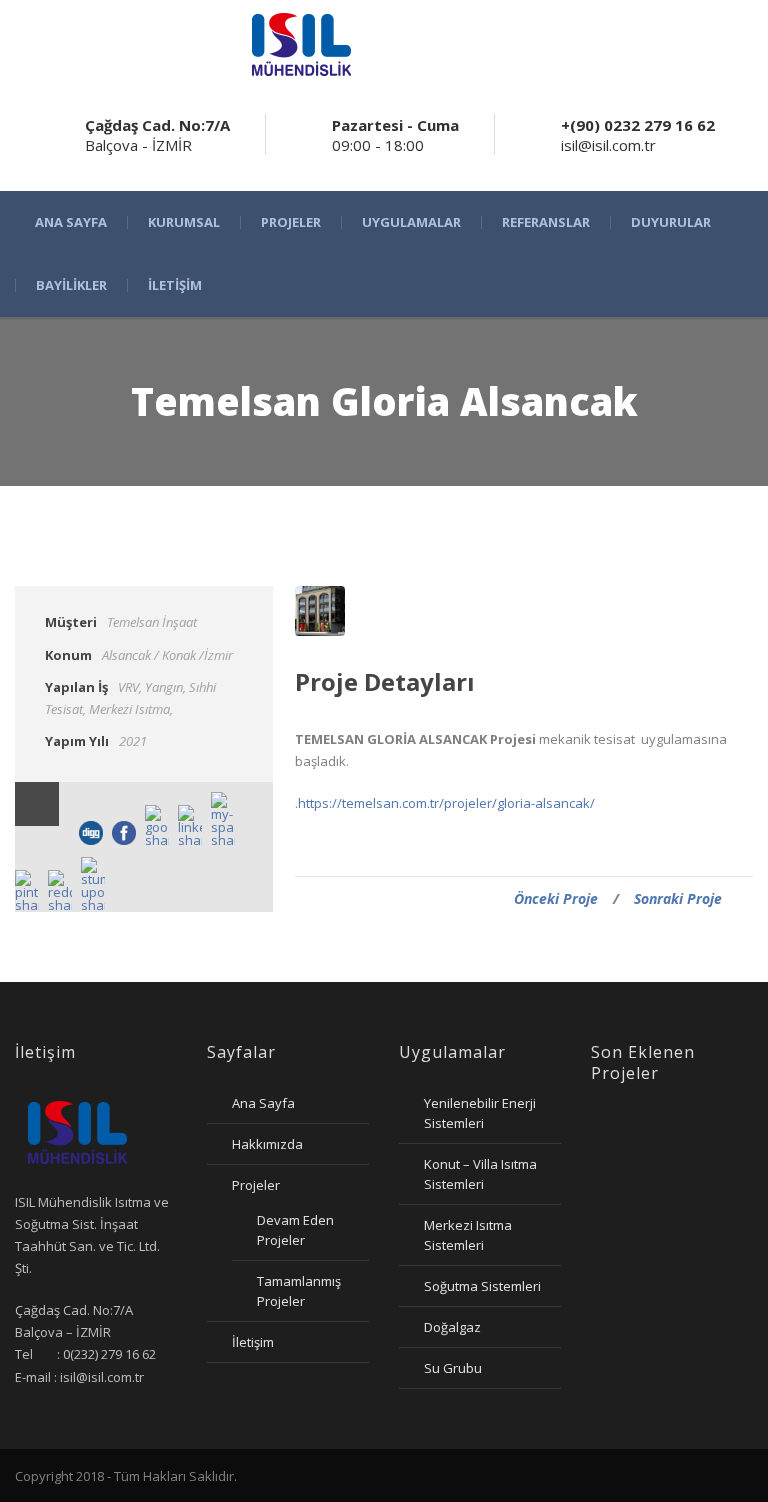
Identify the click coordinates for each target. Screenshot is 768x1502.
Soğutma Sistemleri (482, 1286)
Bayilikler (71, 285)
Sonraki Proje (678, 898)
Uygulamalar (411, 222)
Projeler (291, 222)
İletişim (175, 285)
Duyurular (671, 222)
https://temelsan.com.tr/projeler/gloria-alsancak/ (446, 803)
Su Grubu (453, 1368)
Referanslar (546, 222)
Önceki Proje (556, 898)
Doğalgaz (452, 1327)
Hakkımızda (267, 1144)
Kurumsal (184, 222)
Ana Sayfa (71, 222)
